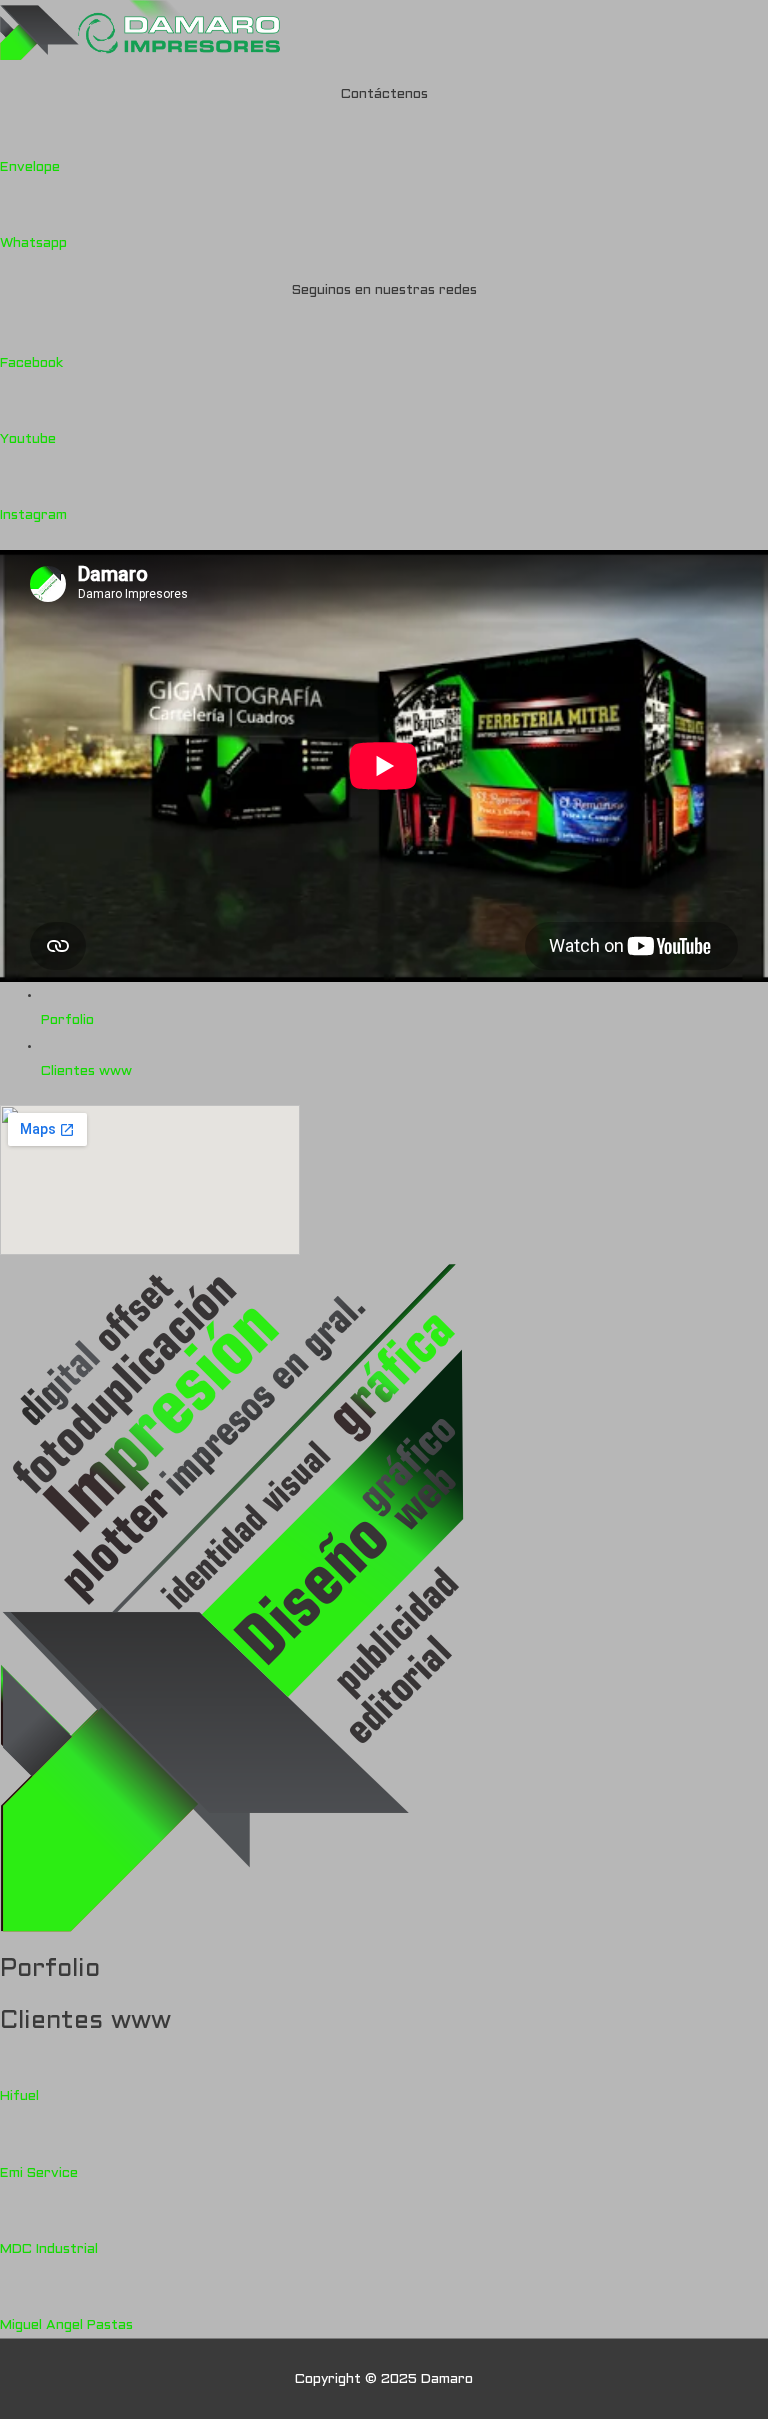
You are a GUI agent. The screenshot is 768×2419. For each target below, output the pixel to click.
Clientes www (86, 1071)
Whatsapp (33, 243)
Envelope (30, 167)
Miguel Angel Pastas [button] (66, 2325)
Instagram (33, 515)
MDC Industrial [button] (49, 2249)
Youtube (28, 439)
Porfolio (67, 1020)
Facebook (31, 363)
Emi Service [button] (39, 2173)
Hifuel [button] (19, 2096)
